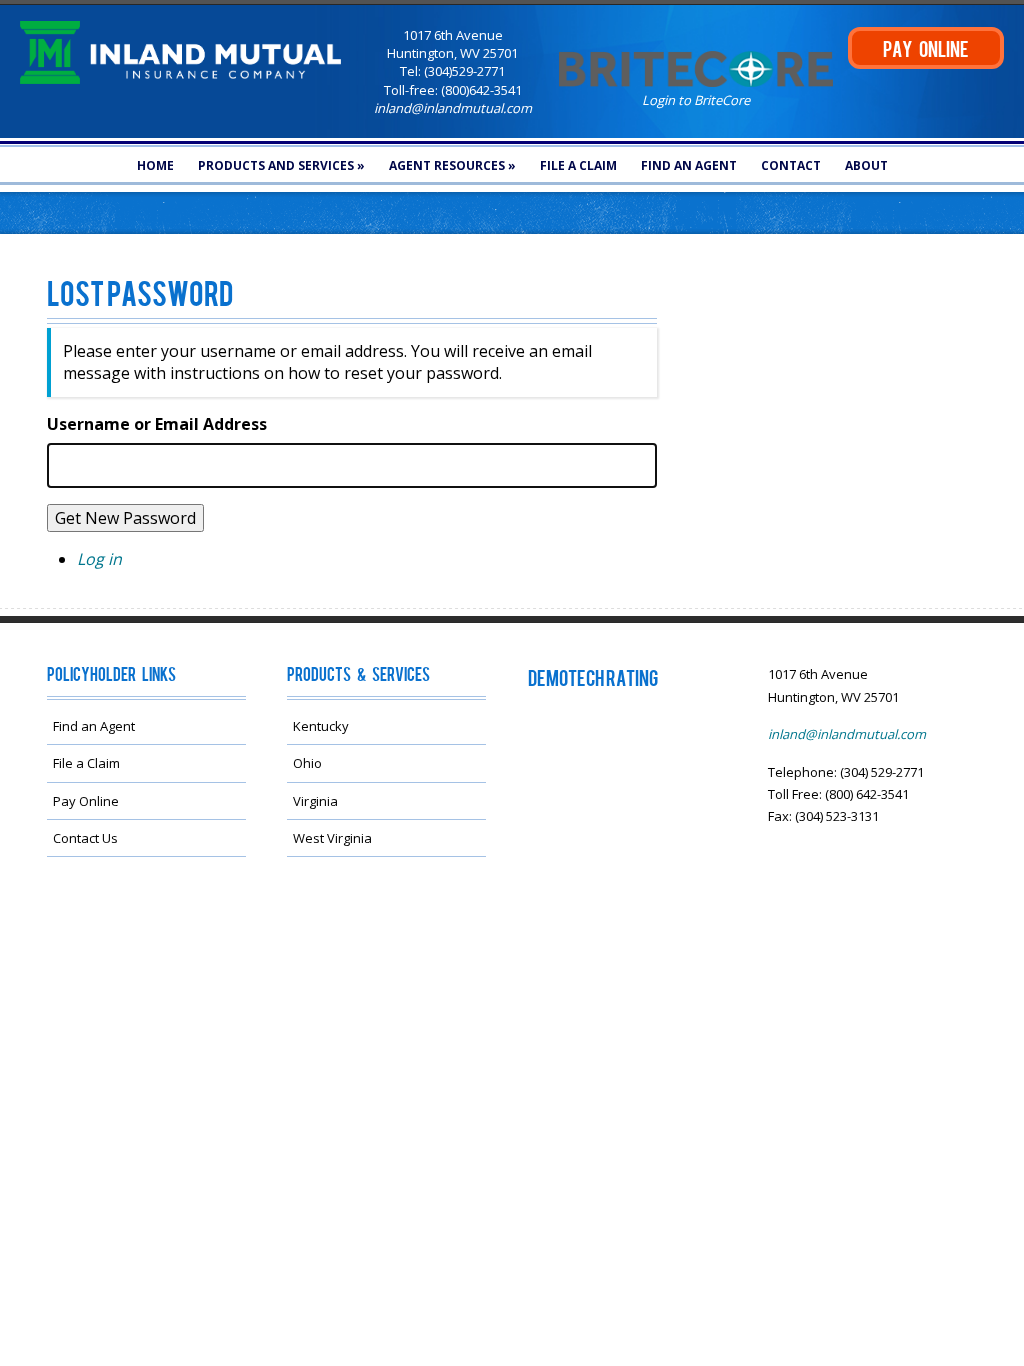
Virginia (315, 801)
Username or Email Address (157, 424)
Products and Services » (281, 165)
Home (155, 165)
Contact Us (85, 838)
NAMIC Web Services (375, 934)
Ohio (307, 763)
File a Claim (578, 165)
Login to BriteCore (696, 100)
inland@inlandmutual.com (453, 108)
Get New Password (125, 518)
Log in (99, 559)
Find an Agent (689, 165)
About (866, 165)
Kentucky (321, 726)
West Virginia (332, 838)
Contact (791, 165)
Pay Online (86, 801)
